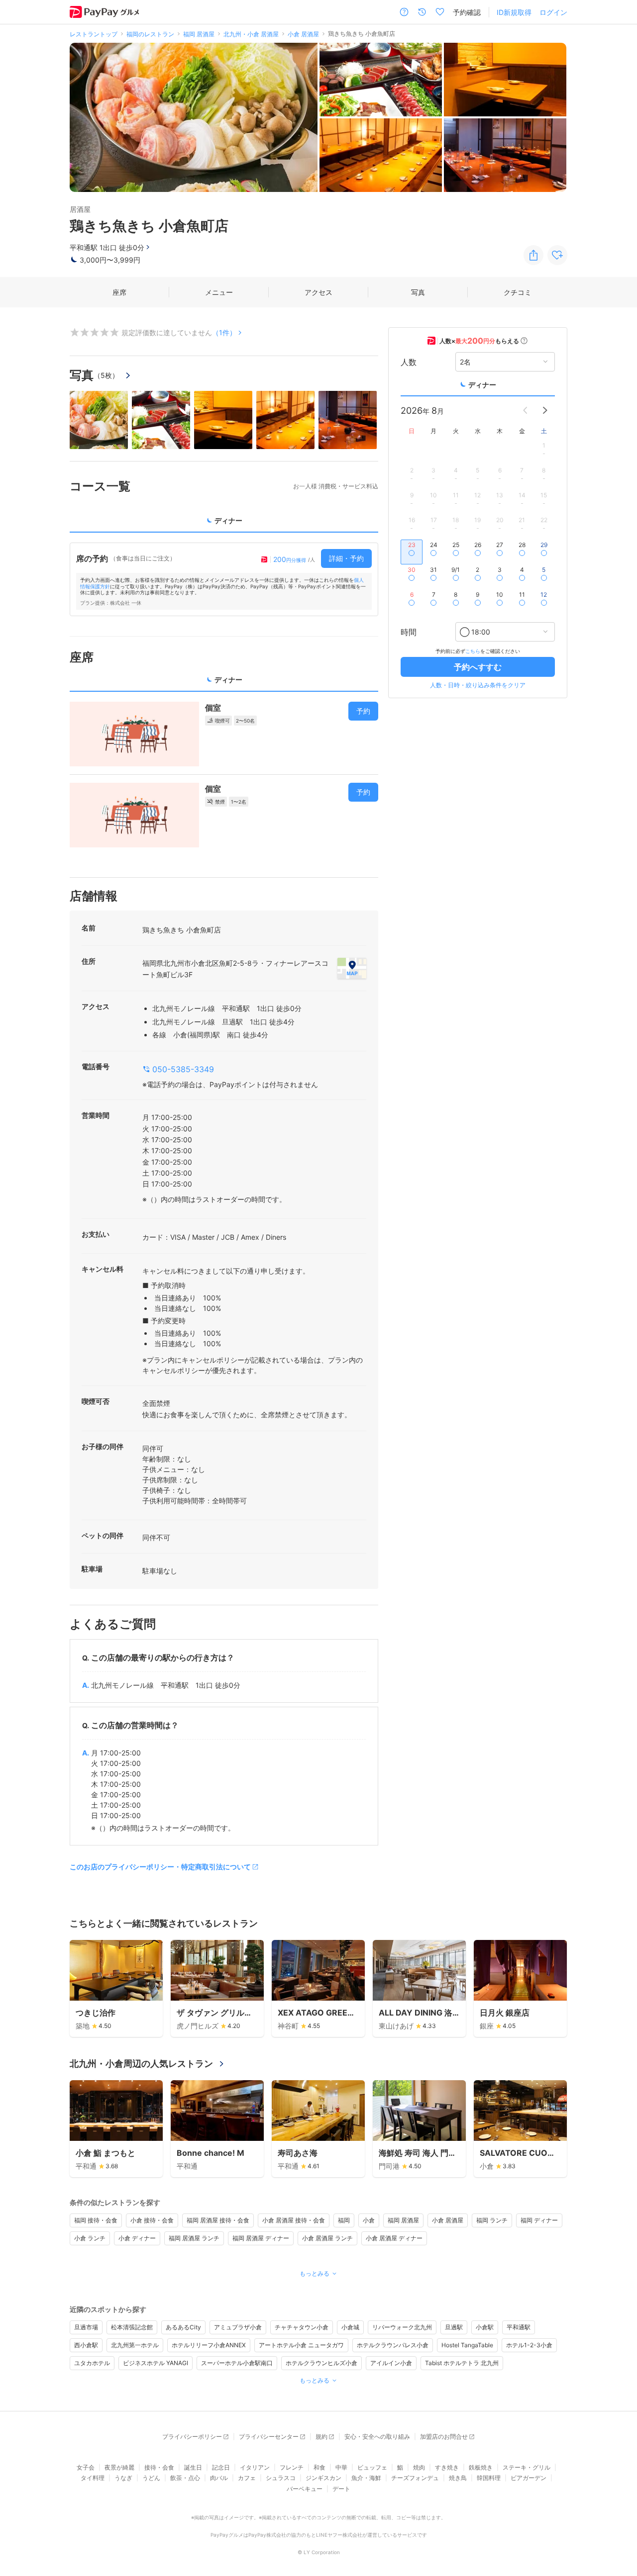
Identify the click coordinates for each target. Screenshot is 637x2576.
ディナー (482, 385)
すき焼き (447, 2467)
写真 (418, 292)
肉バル (219, 2478)
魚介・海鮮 (366, 2478)
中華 (341, 2467)
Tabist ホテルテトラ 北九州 (462, 2363)
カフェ (247, 2478)
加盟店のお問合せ (444, 2437)
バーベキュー (305, 2489)
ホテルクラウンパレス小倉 (393, 2345)
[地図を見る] (352, 968)
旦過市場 (86, 2327)
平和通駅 (519, 2327)
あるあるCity (183, 2327)
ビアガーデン (529, 2478)
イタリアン (255, 2467)
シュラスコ (281, 2478)
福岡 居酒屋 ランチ (194, 2238)
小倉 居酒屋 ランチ (327, 2238)
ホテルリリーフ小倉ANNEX (209, 2345)
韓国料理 (489, 2478)
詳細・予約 (346, 558)
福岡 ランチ (492, 2220)
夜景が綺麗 (119, 2467)
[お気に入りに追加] (557, 255)
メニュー (219, 292)
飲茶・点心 (185, 2478)
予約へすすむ (478, 667)
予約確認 (467, 12)
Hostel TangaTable (467, 2345)
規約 (321, 2437)
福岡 (344, 2220)
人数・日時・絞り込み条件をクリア (478, 685)
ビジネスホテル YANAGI (156, 2363)
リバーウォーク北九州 (402, 2327)
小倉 (369, 2220)
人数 (409, 362)
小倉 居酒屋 (448, 2220)
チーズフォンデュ (415, 2478)
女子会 (86, 2467)
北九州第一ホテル (135, 2345)
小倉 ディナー (137, 2238)
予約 (363, 711)
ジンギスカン (323, 2478)
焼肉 (419, 2467)
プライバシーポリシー (192, 2437)
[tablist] (224, 524)
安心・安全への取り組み (377, 2437)
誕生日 (193, 2467)
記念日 (221, 2467)
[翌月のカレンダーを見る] (545, 410)
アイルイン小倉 (391, 2363)
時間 (409, 632)
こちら (473, 651)
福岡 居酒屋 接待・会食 (218, 2220)
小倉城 (350, 2327)
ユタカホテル (92, 2363)
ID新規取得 (514, 12)
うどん (151, 2478)
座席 (119, 292)
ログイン (553, 12)
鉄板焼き (481, 2467)
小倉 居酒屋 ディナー (394, 2238)
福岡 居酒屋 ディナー (261, 2238)
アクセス (318, 292)
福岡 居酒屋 (403, 2220)
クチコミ (518, 292)
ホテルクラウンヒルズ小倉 (321, 2363)
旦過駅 (454, 2327)
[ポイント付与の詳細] (524, 341)
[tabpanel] (224, 579)
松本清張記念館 (132, 2327)
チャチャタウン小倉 (302, 2327)
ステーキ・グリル (527, 2467)
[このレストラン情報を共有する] (533, 255)
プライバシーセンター (269, 2437)
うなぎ (123, 2478)
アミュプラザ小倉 (238, 2327)
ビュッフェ (372, 2467)
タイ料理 (93, 2478)
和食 (319, 2467)
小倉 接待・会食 (152, 2220)
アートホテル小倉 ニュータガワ (301, 2345)
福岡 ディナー (539, 2220)
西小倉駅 (86, 2345)
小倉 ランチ (90, 2238)
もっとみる (315, 2273)
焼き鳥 (458, 2478)
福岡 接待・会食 (96, 2220)
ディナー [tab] (228, 520)
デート (341, 2489)
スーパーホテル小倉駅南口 (237, 2363)
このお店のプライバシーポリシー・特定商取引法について (160, 1867)
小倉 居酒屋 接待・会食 (294, 2220)
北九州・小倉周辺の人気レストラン (141, 2064)
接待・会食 (159, 2467)
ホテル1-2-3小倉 (529, 2345)
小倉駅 (485, 2327)
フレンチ (292, 2467)
